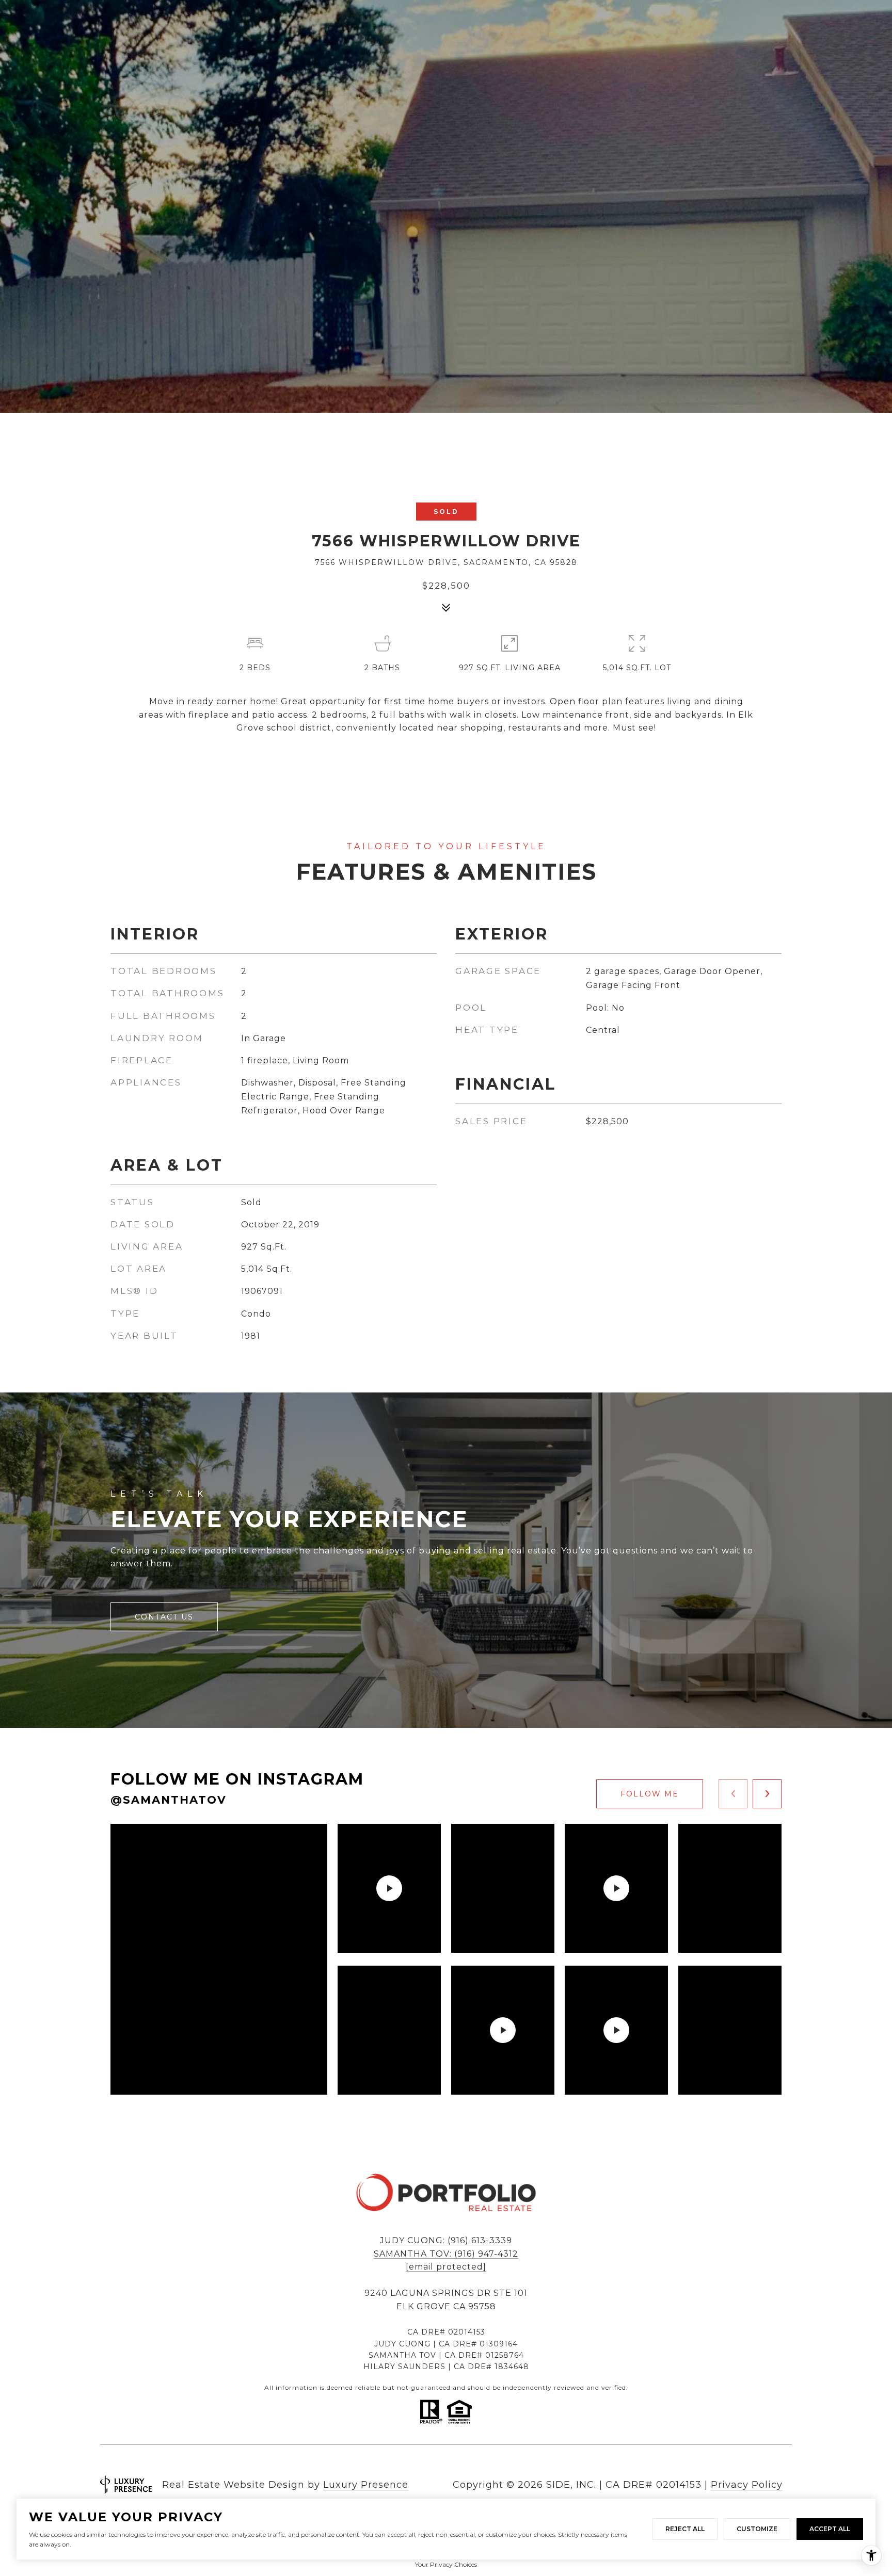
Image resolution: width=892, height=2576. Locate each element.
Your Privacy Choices (446, 2564)
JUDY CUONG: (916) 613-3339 (446, 2240)
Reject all (685, 2529)
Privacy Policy (747, 2485)
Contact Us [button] (164, 1617)
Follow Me (650, 1794)
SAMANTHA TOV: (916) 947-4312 (446, 2254)
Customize (757, 2529)
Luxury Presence (366, 2485)
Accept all (830, 2529)
